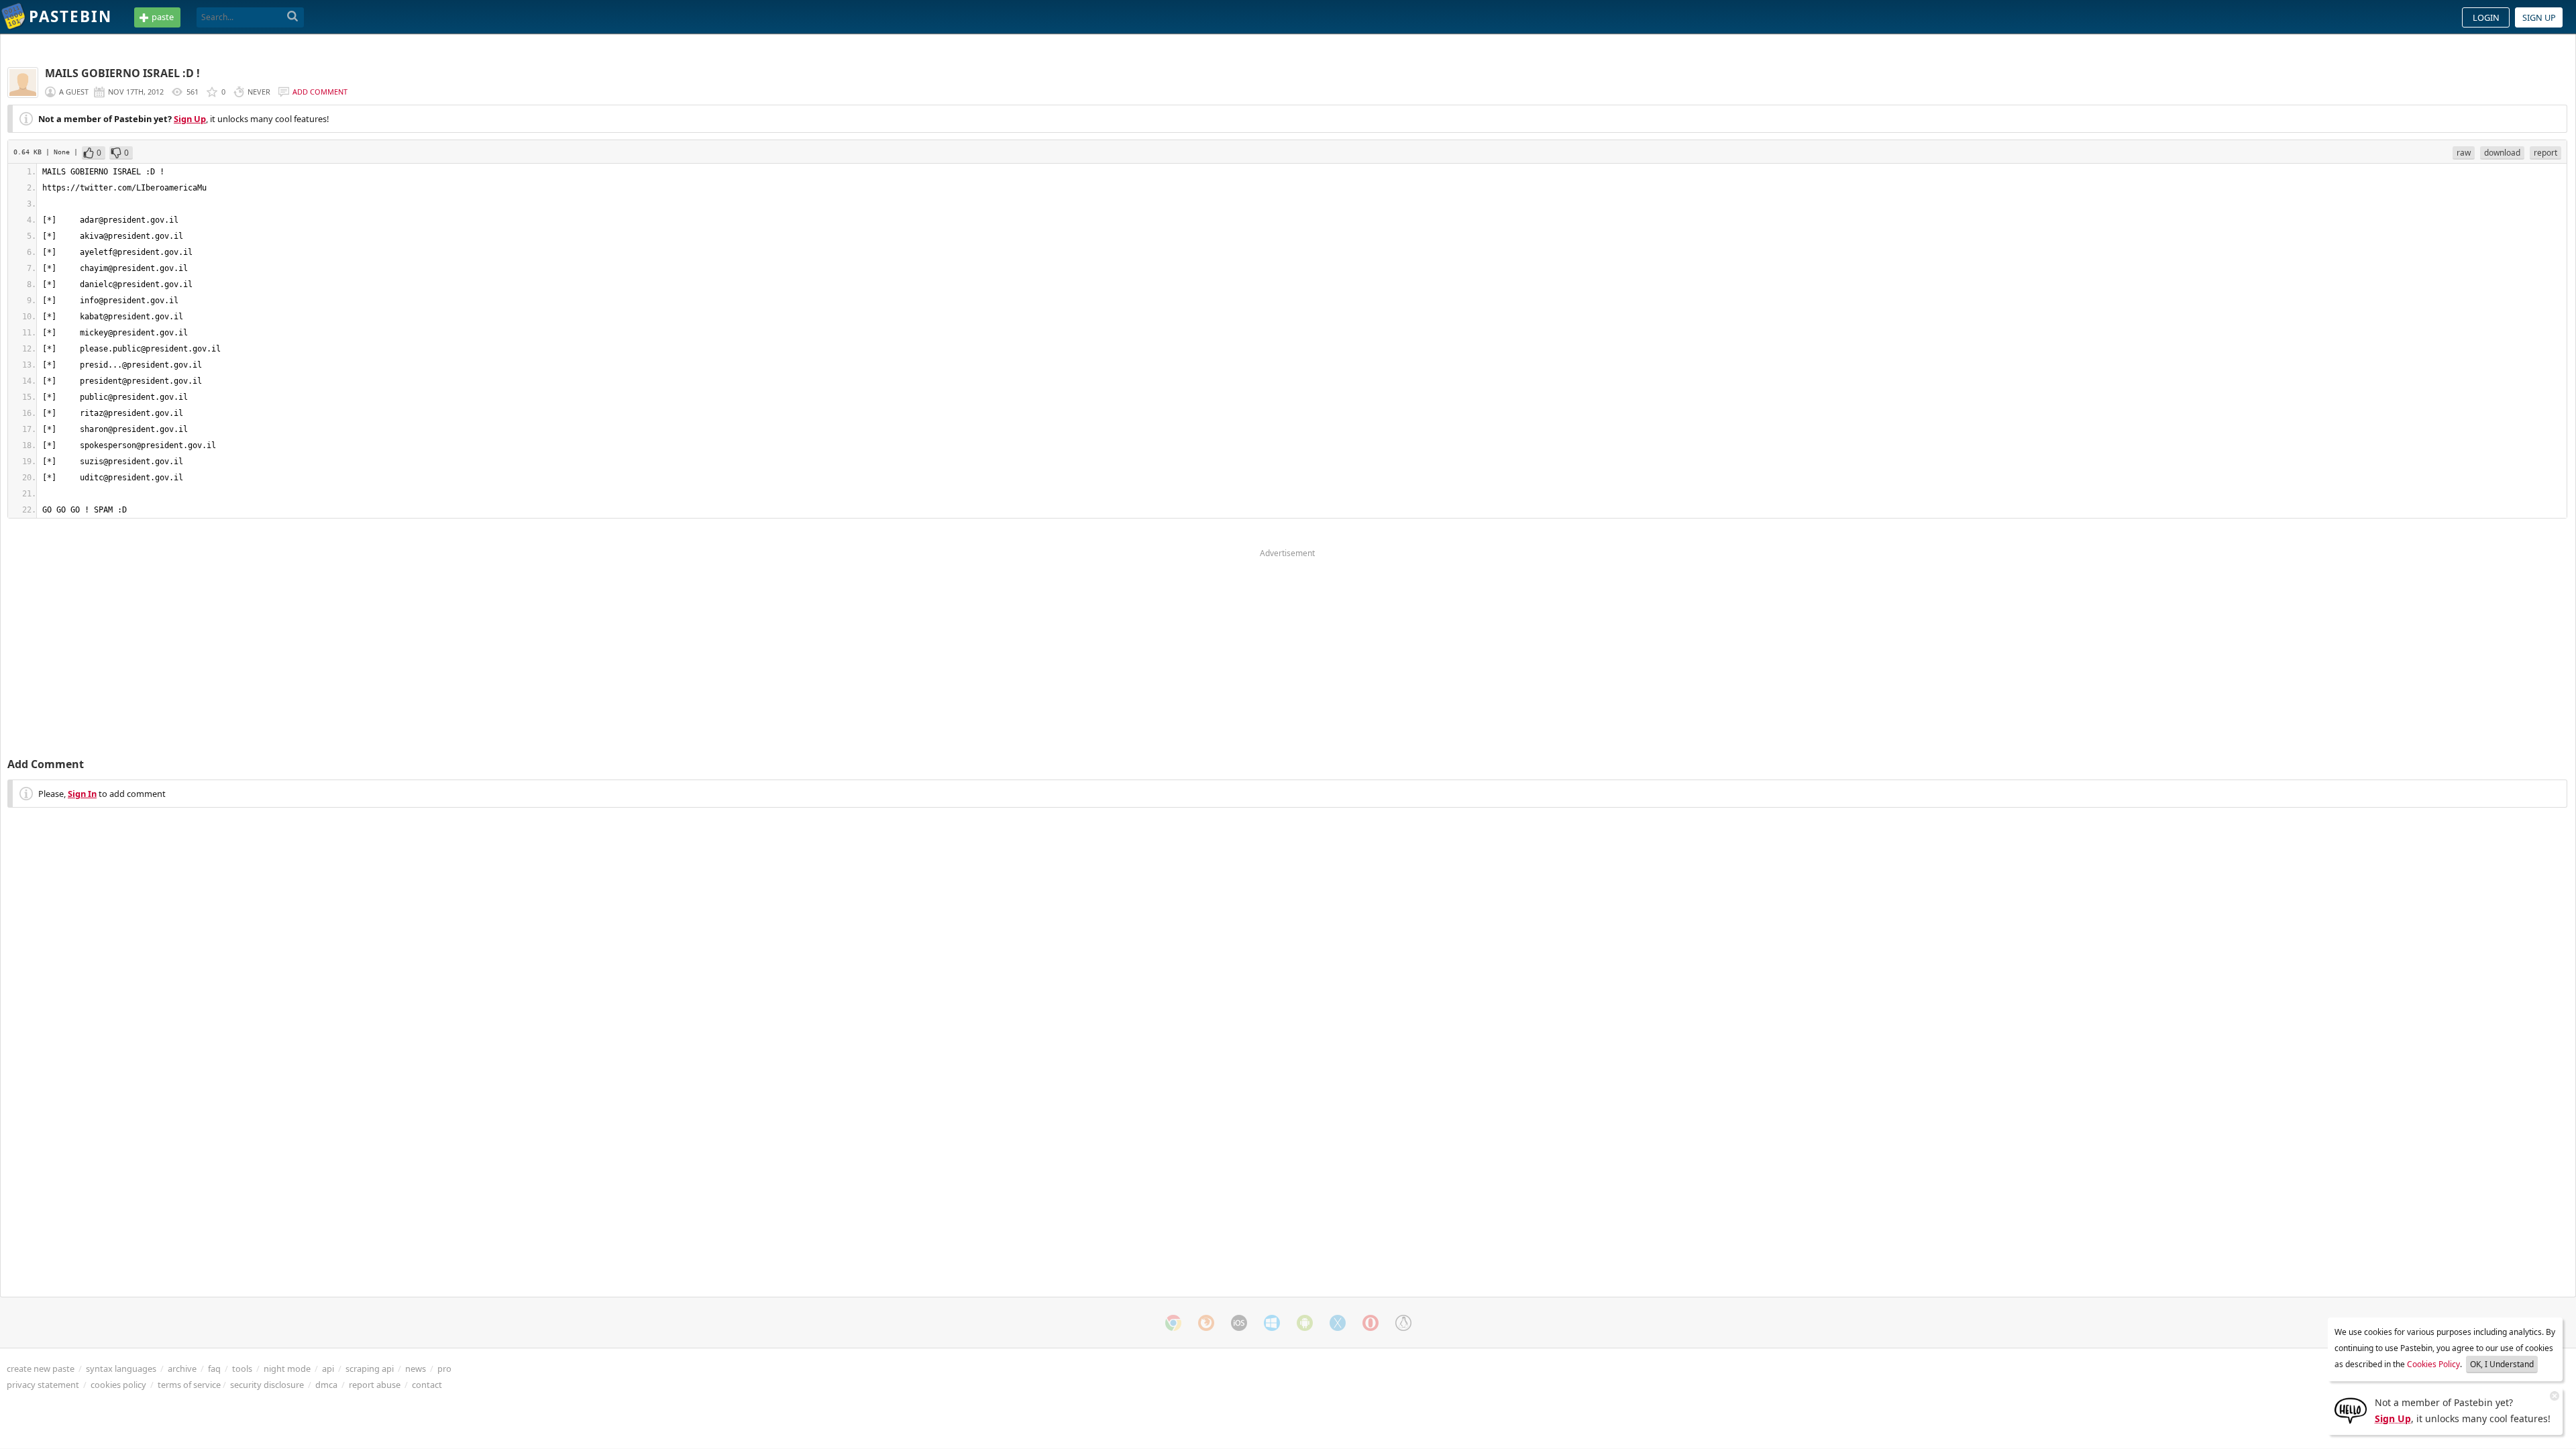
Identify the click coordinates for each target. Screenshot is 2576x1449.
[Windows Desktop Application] (1272, 1323)
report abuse (375, 1385)
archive (182, 1368)
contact (427, 1385)
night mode (287, 1368)
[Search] (293, 17)
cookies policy (118, 1385)
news (416, 1368)
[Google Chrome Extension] (1173, 1323)
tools (242, 1368)
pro (444, 1368)
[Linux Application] (1403, 1323)
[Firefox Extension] (1206, 1323)
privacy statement (43, 1385)
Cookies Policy (2433, 1364)
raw (2464, 153)
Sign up (2539, 17)
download (2502, 153)
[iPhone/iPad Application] (1239, 1323)
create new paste (41, 1368)
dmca (326, 1385)
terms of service (189, 1385)
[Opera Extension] (1371, 1323)
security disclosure (267, 1385)
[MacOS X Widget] (1338, 1323)
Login (2486, 17)
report (2545, 153)
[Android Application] (1305, 1323)
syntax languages (121, 1368)
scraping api (370, 1368)
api (328, 1368)
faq (214, 1368)
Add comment (320, 92)
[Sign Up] (2351, 1409)
